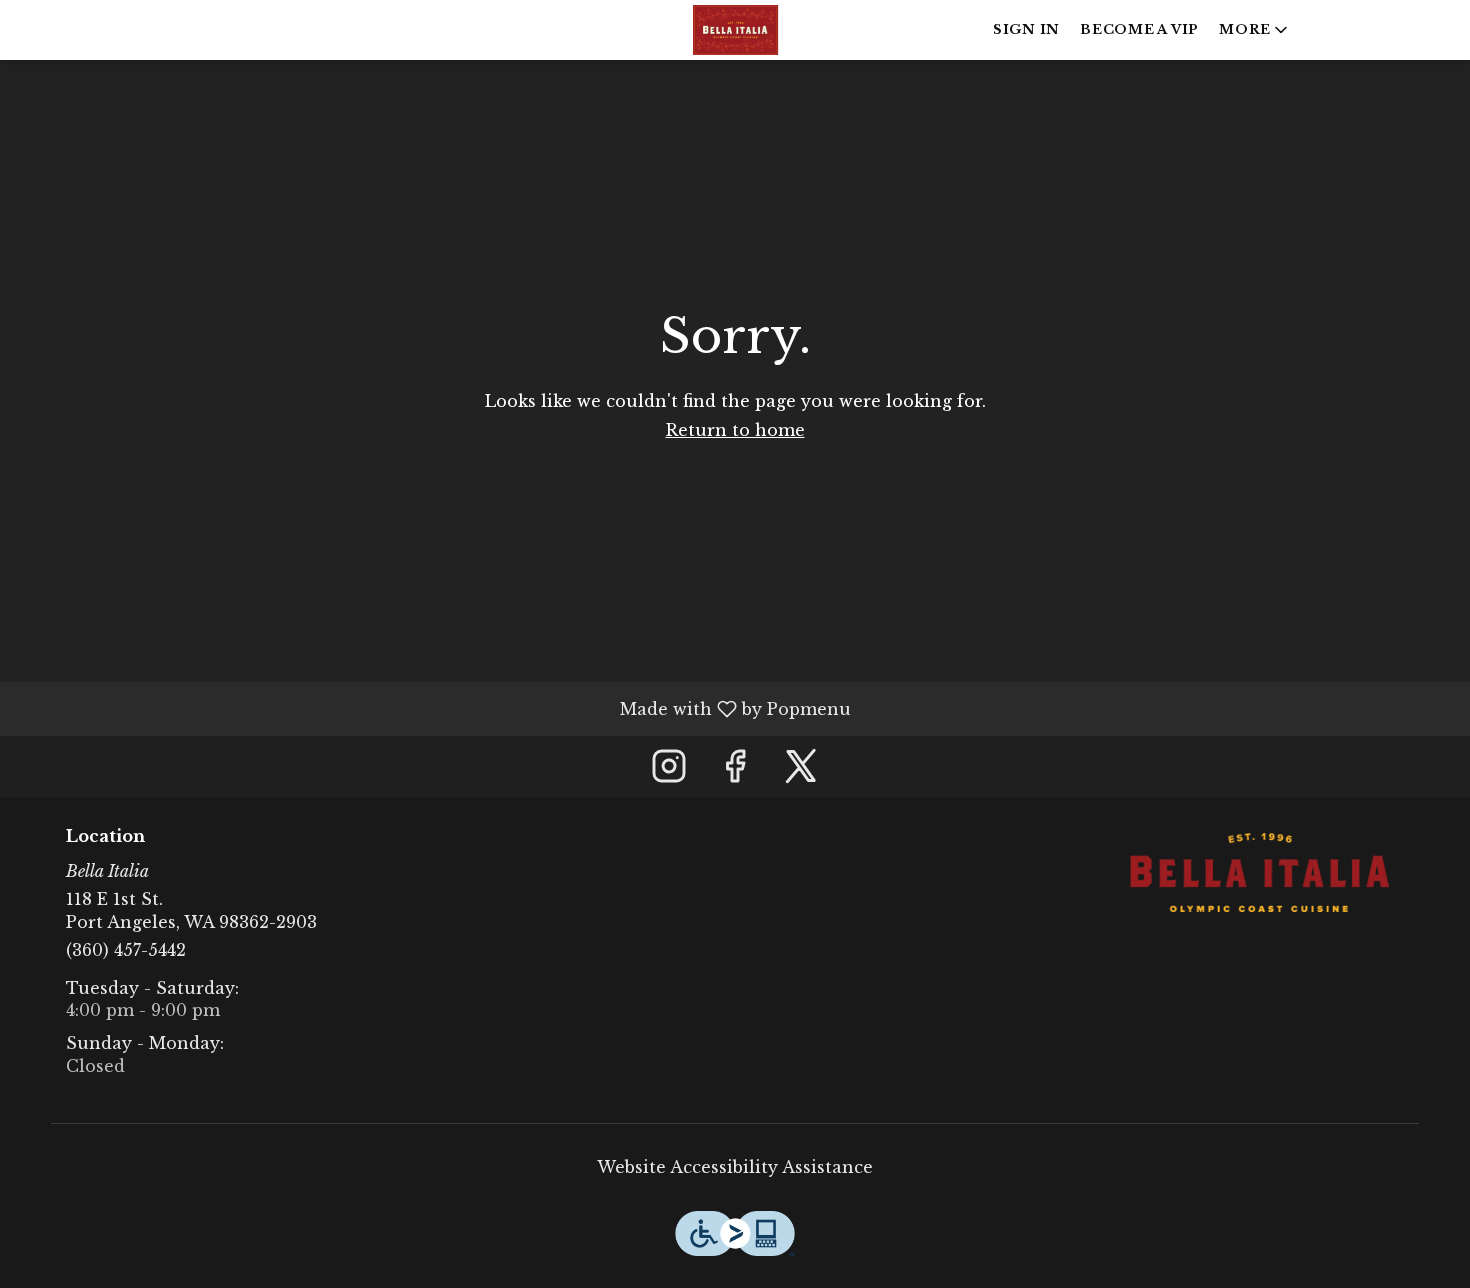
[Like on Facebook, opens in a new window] (735, 771)
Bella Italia (1260, 873)
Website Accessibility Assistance (735, 1167)
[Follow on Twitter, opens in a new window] (801, 771)
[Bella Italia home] (735, 30)
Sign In (1026, 29)
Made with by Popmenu (433, 708)
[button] (1255, 30)
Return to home (735, 430)
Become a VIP (1139, 29)
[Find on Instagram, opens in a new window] (669, 771)
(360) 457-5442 (126, 950)
